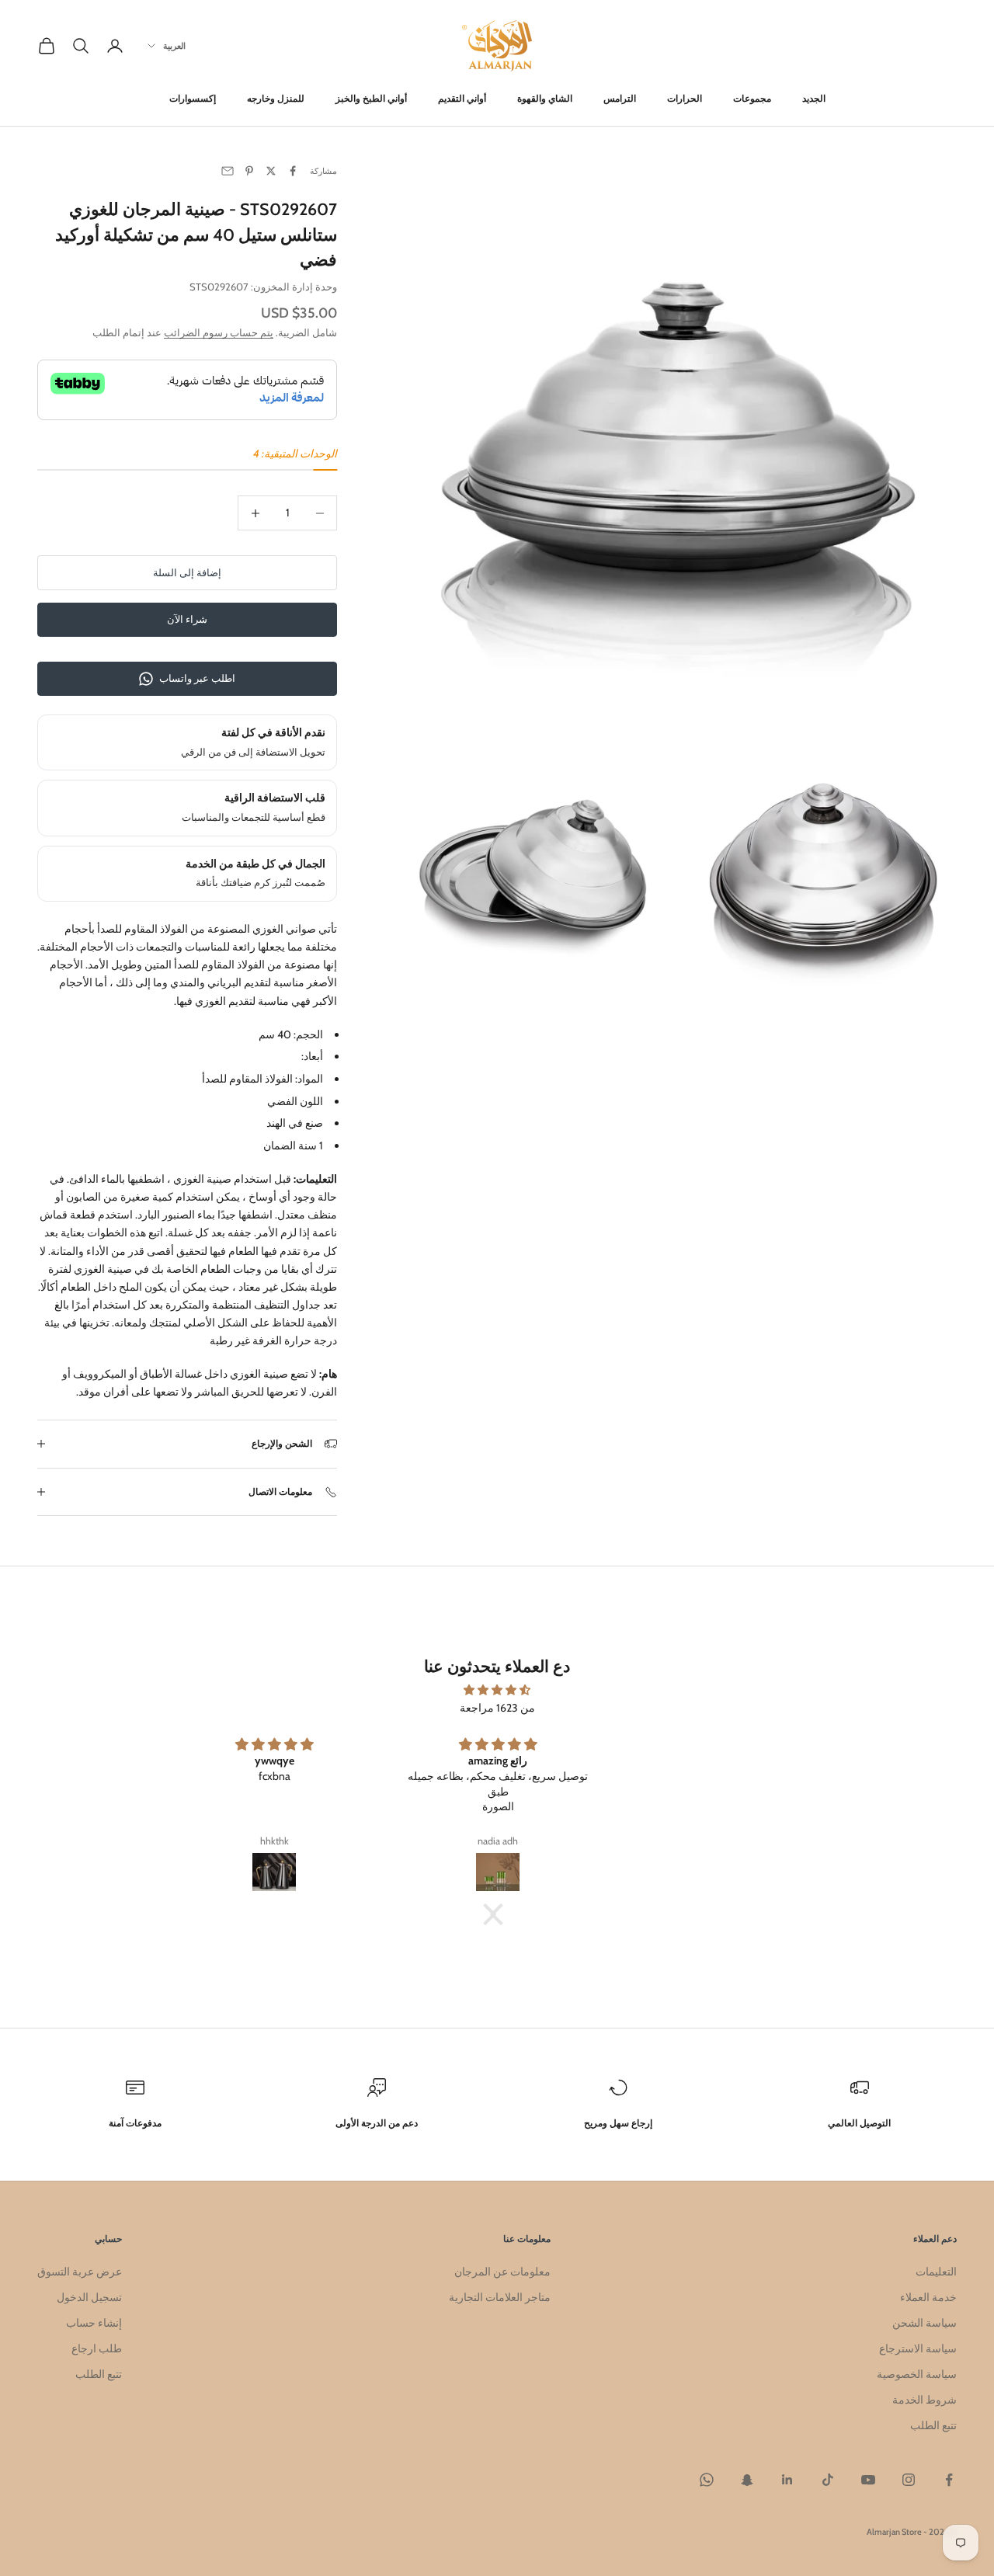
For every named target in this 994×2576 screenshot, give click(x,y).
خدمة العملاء (928, 2297)
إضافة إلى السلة (187, 572)
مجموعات (752, 98)
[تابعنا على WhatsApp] (707, 2480)
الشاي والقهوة (545, 98)
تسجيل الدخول (89, 2297)
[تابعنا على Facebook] (949, 2480)
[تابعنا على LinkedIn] (787, 2480)
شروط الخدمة (924, 2400)
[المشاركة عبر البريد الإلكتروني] (228, 171)
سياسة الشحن (924, 2323)
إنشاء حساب (94, 2323)
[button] (501, 1914)
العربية (174, 46)
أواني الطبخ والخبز (371, 98)
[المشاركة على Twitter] (271, 171)
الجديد (814, 98)
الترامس (620, 98)
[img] (497, 1690)
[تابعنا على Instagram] (909, 2480)
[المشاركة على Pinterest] (249, 171)
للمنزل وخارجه (276, 98)
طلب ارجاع (97, 2348)
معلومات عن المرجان (502, 2272)
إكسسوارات (193, 98)
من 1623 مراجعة (497, 1708)
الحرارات (685, 98)
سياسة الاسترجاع (918, 2348)
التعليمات (936, 2272)
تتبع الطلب (933, 2425)
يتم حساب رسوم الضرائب (219, 332)
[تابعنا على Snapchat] (747, 2480)
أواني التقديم (462, 98)
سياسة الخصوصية (917, 2374)
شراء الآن (187, 619)
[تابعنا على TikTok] (828, 2480)
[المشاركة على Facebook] (293, 171)
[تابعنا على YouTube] (868, 2480)
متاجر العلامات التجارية (500, 2297)
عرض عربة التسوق (80, 2272)
